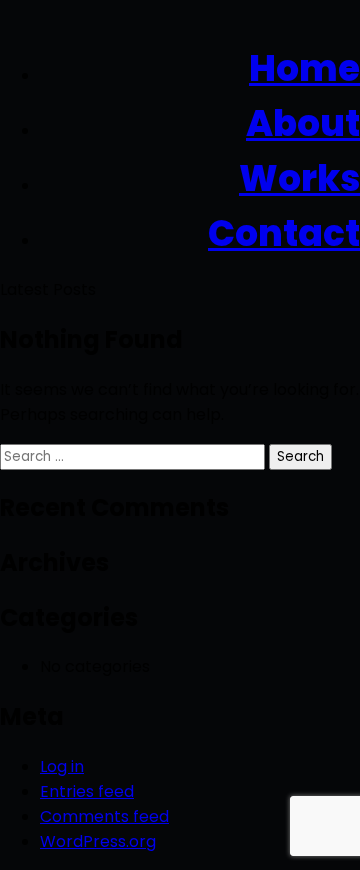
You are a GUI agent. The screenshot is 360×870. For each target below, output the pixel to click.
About (303, 123)
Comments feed (104, 816)
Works (299, 178)
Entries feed (87, 791)
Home (304, 68)
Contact (284, 233)
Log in (62, 766)
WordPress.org (98, 841)
